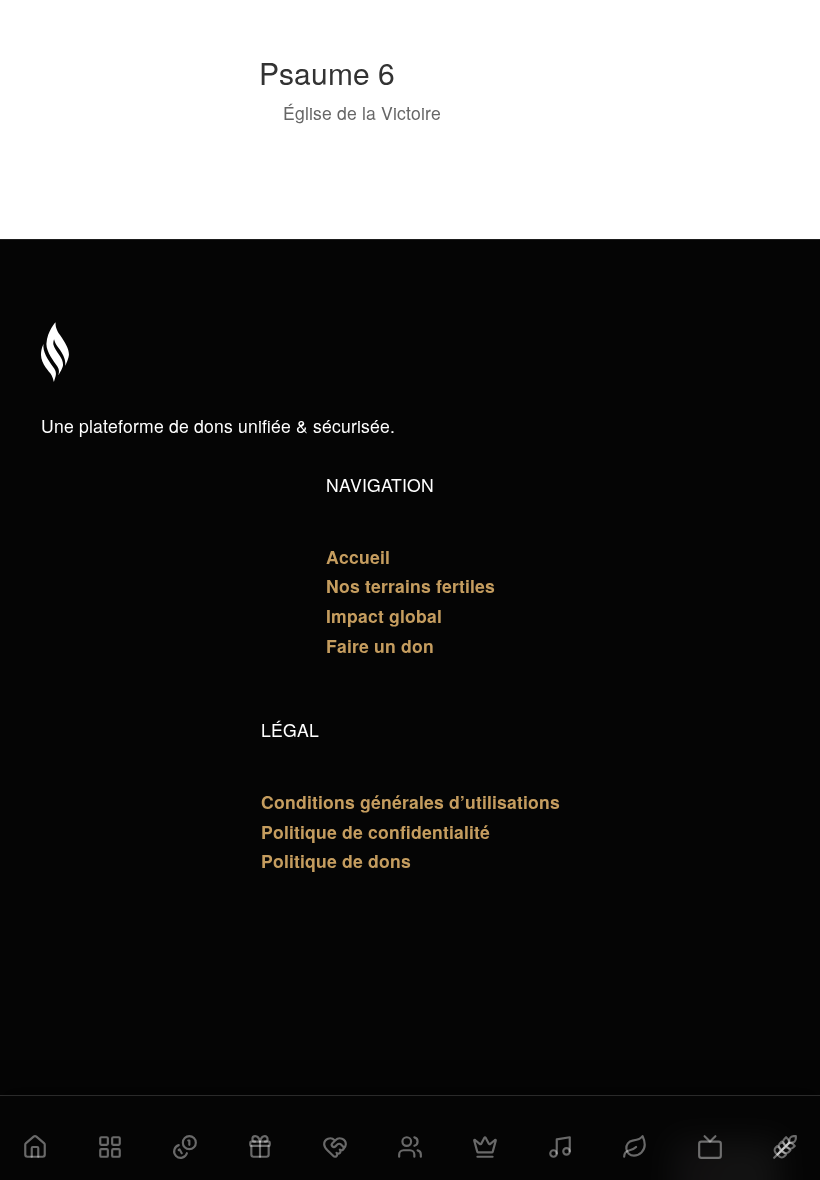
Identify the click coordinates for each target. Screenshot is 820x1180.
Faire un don (380, 645)
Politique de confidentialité (375, 831)
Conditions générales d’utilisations (410, 801)
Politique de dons (336, 860)
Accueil (358, 556)
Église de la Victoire (362, 112)
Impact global (384, 615)
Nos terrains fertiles (410, 585)
